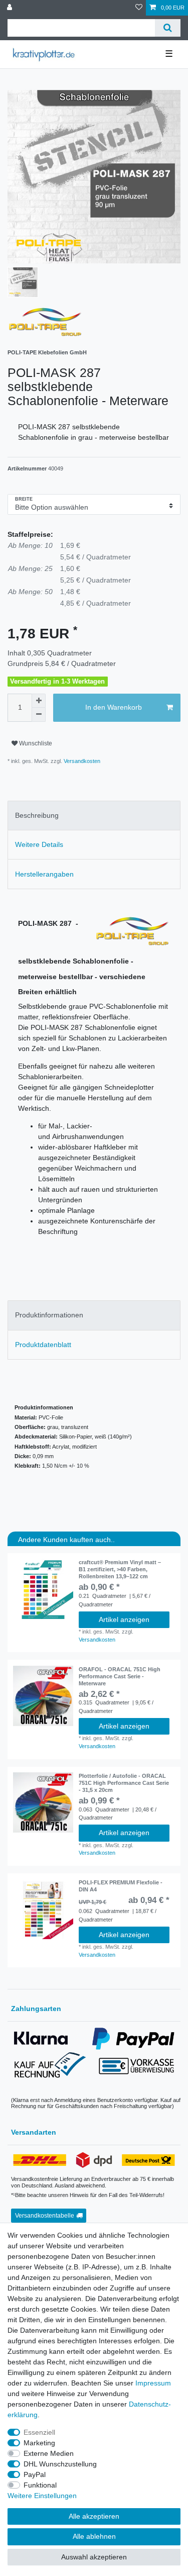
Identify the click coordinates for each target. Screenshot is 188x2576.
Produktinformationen (49, 1315)
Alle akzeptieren (94, 2516)
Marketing (39, 2443)
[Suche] (168, 28)
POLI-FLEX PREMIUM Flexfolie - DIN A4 (121, 1886)
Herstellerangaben (44, 874)
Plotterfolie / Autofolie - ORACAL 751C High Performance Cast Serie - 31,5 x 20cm (124, 1783)
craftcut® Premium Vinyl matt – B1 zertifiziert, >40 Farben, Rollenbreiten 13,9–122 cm (120, 1569)
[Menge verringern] (39, 715)
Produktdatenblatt (43, 1345)
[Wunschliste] (139, 8)
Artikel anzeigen (124, 1619)
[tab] (94, 816)
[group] (43, 1589)
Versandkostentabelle (45, 2216)
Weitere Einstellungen (42, 2496)
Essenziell (39, 2432)
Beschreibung (37, 815)
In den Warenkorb (114, 707)
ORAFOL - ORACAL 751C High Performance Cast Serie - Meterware (120, 1676)
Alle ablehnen (94, 2536)
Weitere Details (39, 844)
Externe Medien (49, 2453)
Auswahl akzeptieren (94, 2557)
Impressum (153, 2383)
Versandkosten (81, 761)
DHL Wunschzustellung (60, 2464)
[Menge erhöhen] (39, 701)
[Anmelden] (11, 8)
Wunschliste (35, 743)
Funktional (40, 2485)
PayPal (35, 2474)
